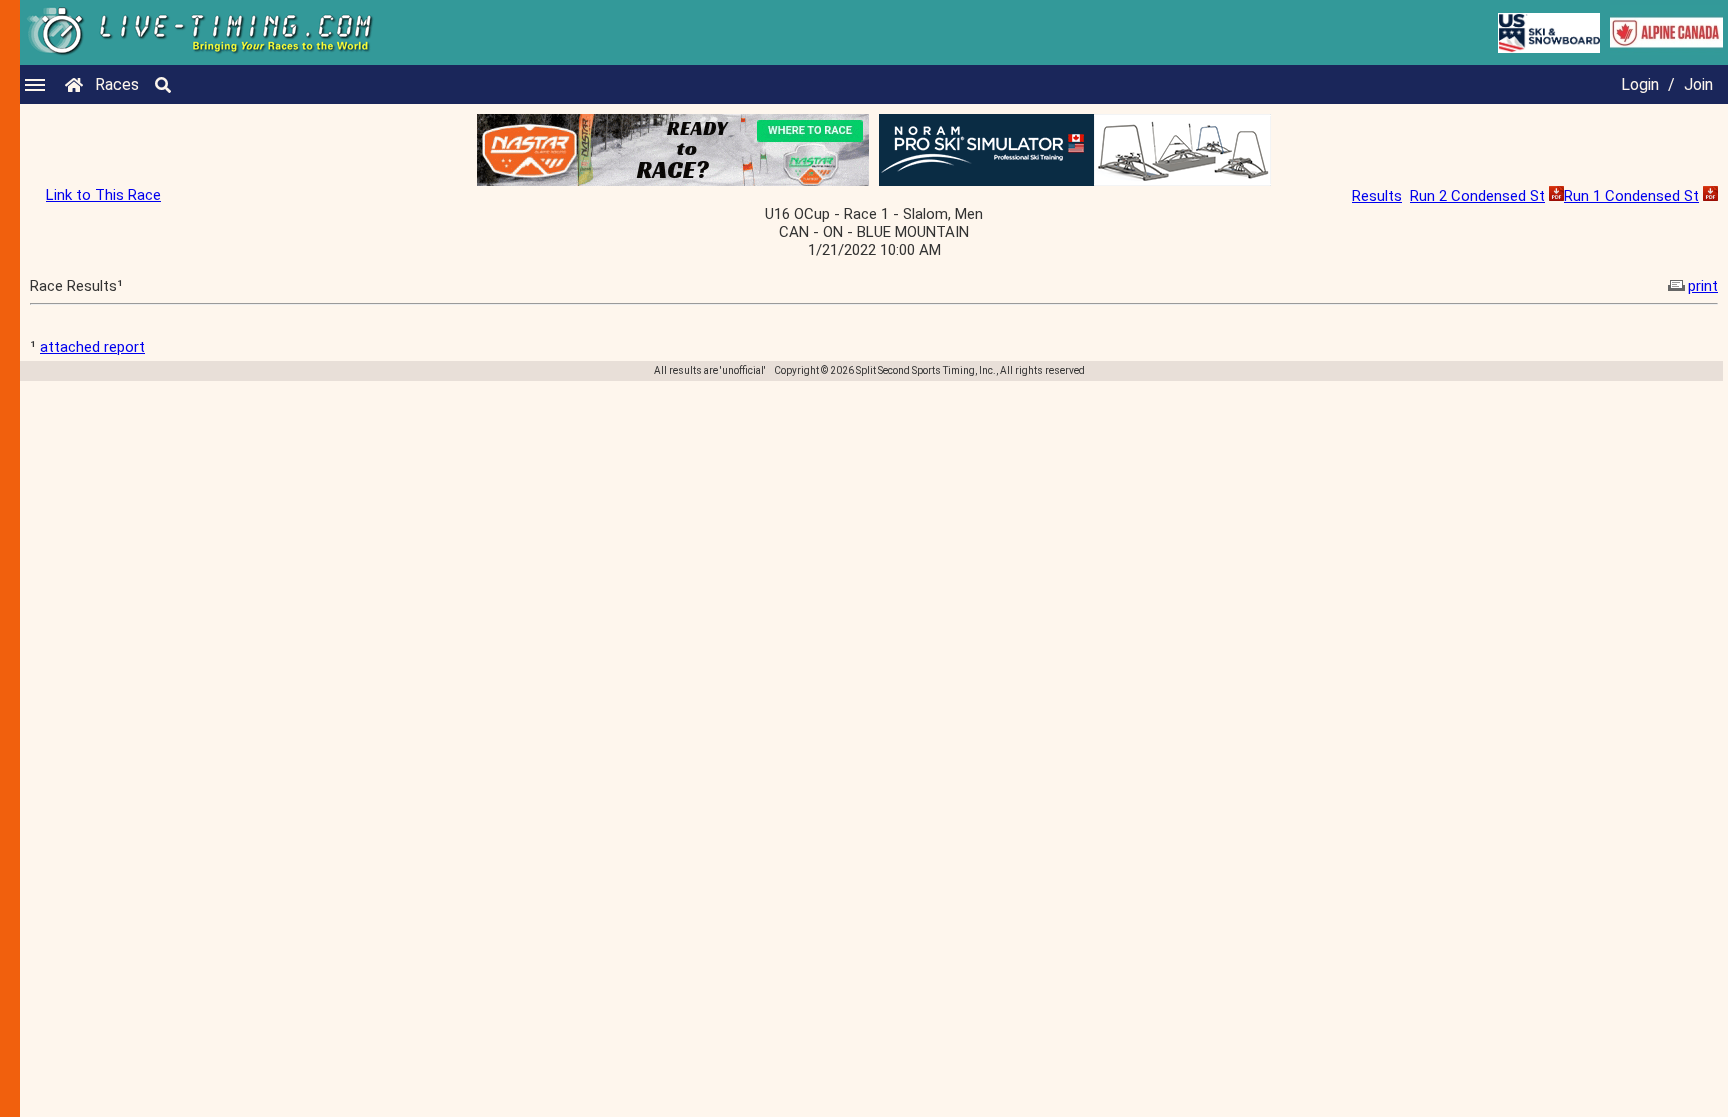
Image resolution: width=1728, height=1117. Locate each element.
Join (1698, 84)
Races (117, 84)
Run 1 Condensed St (1631, 196)
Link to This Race (103, 195)
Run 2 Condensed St (1477, 196)
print (1703, 286)
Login (1640, 84)
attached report (92, 347)
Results (1377, 196)
